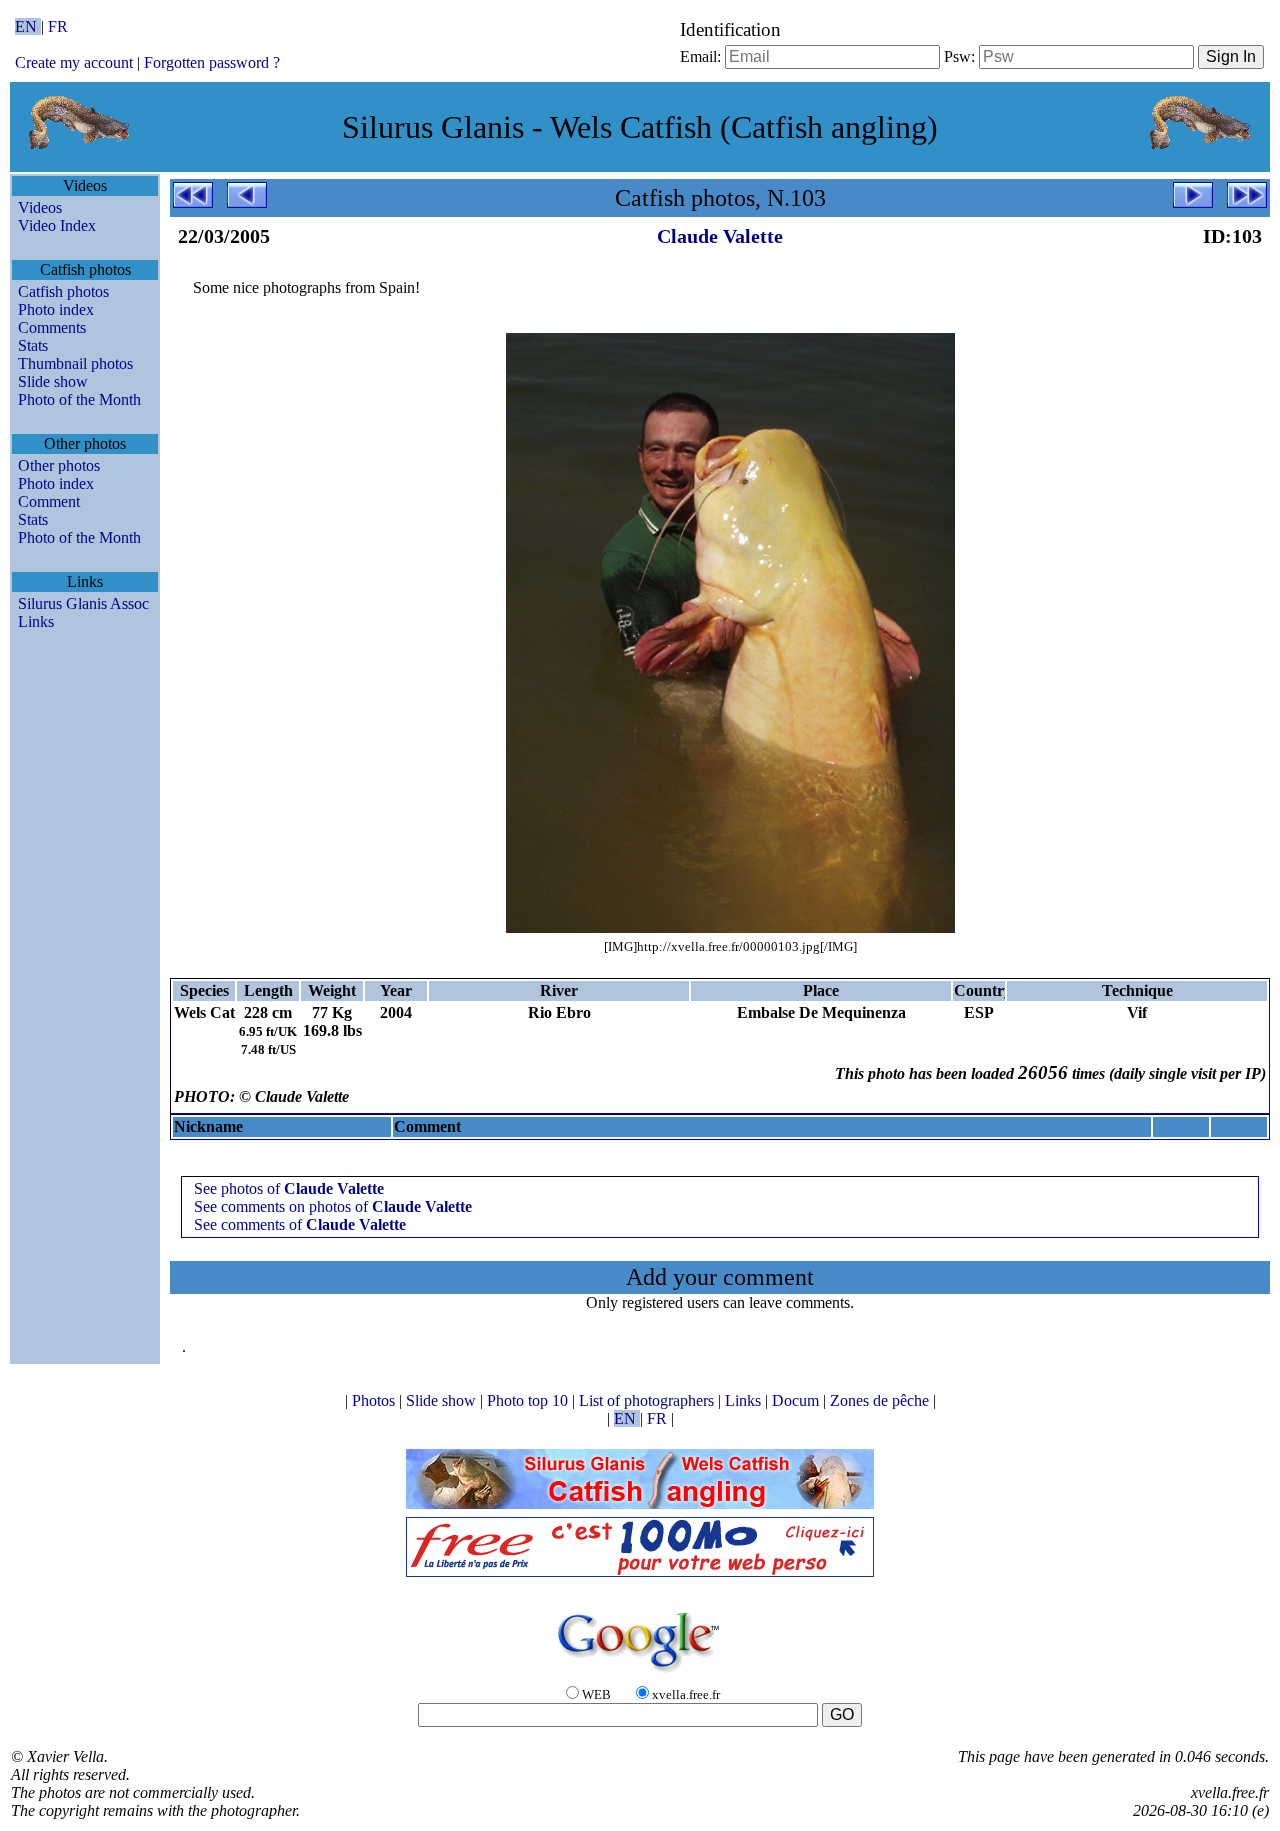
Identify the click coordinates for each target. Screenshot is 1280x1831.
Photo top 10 (529, 1400)
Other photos (59, 465)
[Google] (640, 1673)
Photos (375, 1400)
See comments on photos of (333, 1206)
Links (36, 621)
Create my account (74, 62)
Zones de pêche (881, 1400)
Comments (52, 327)
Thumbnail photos (75, 363)
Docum (797, 1400)
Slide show (53, 381)
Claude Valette (720, 236)
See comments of (300, 1224)
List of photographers (648, 1400)
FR (58, 26)
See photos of (289, 1188)
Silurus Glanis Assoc (83, 603)
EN (28, 26)
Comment (49, 501)
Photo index (56, 309)
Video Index (57, 225)
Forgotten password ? (212, 62)
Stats (33, 345)
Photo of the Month (79, 399)
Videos (40, 207)
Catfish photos (63, 291)
